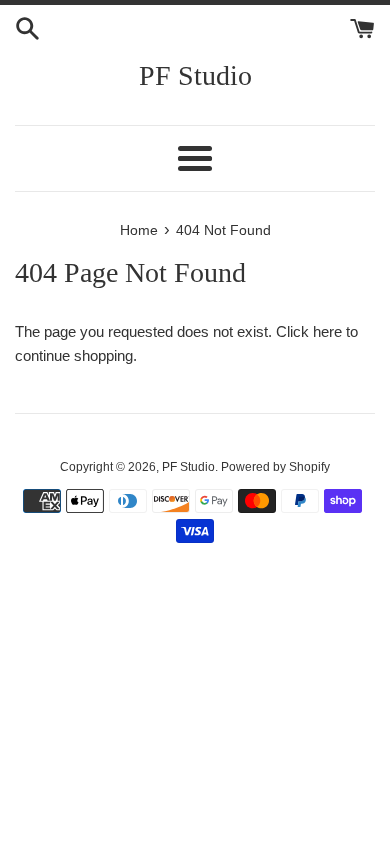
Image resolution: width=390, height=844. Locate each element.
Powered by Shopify (275, 467)
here (327, 331)
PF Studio (195, 75)
